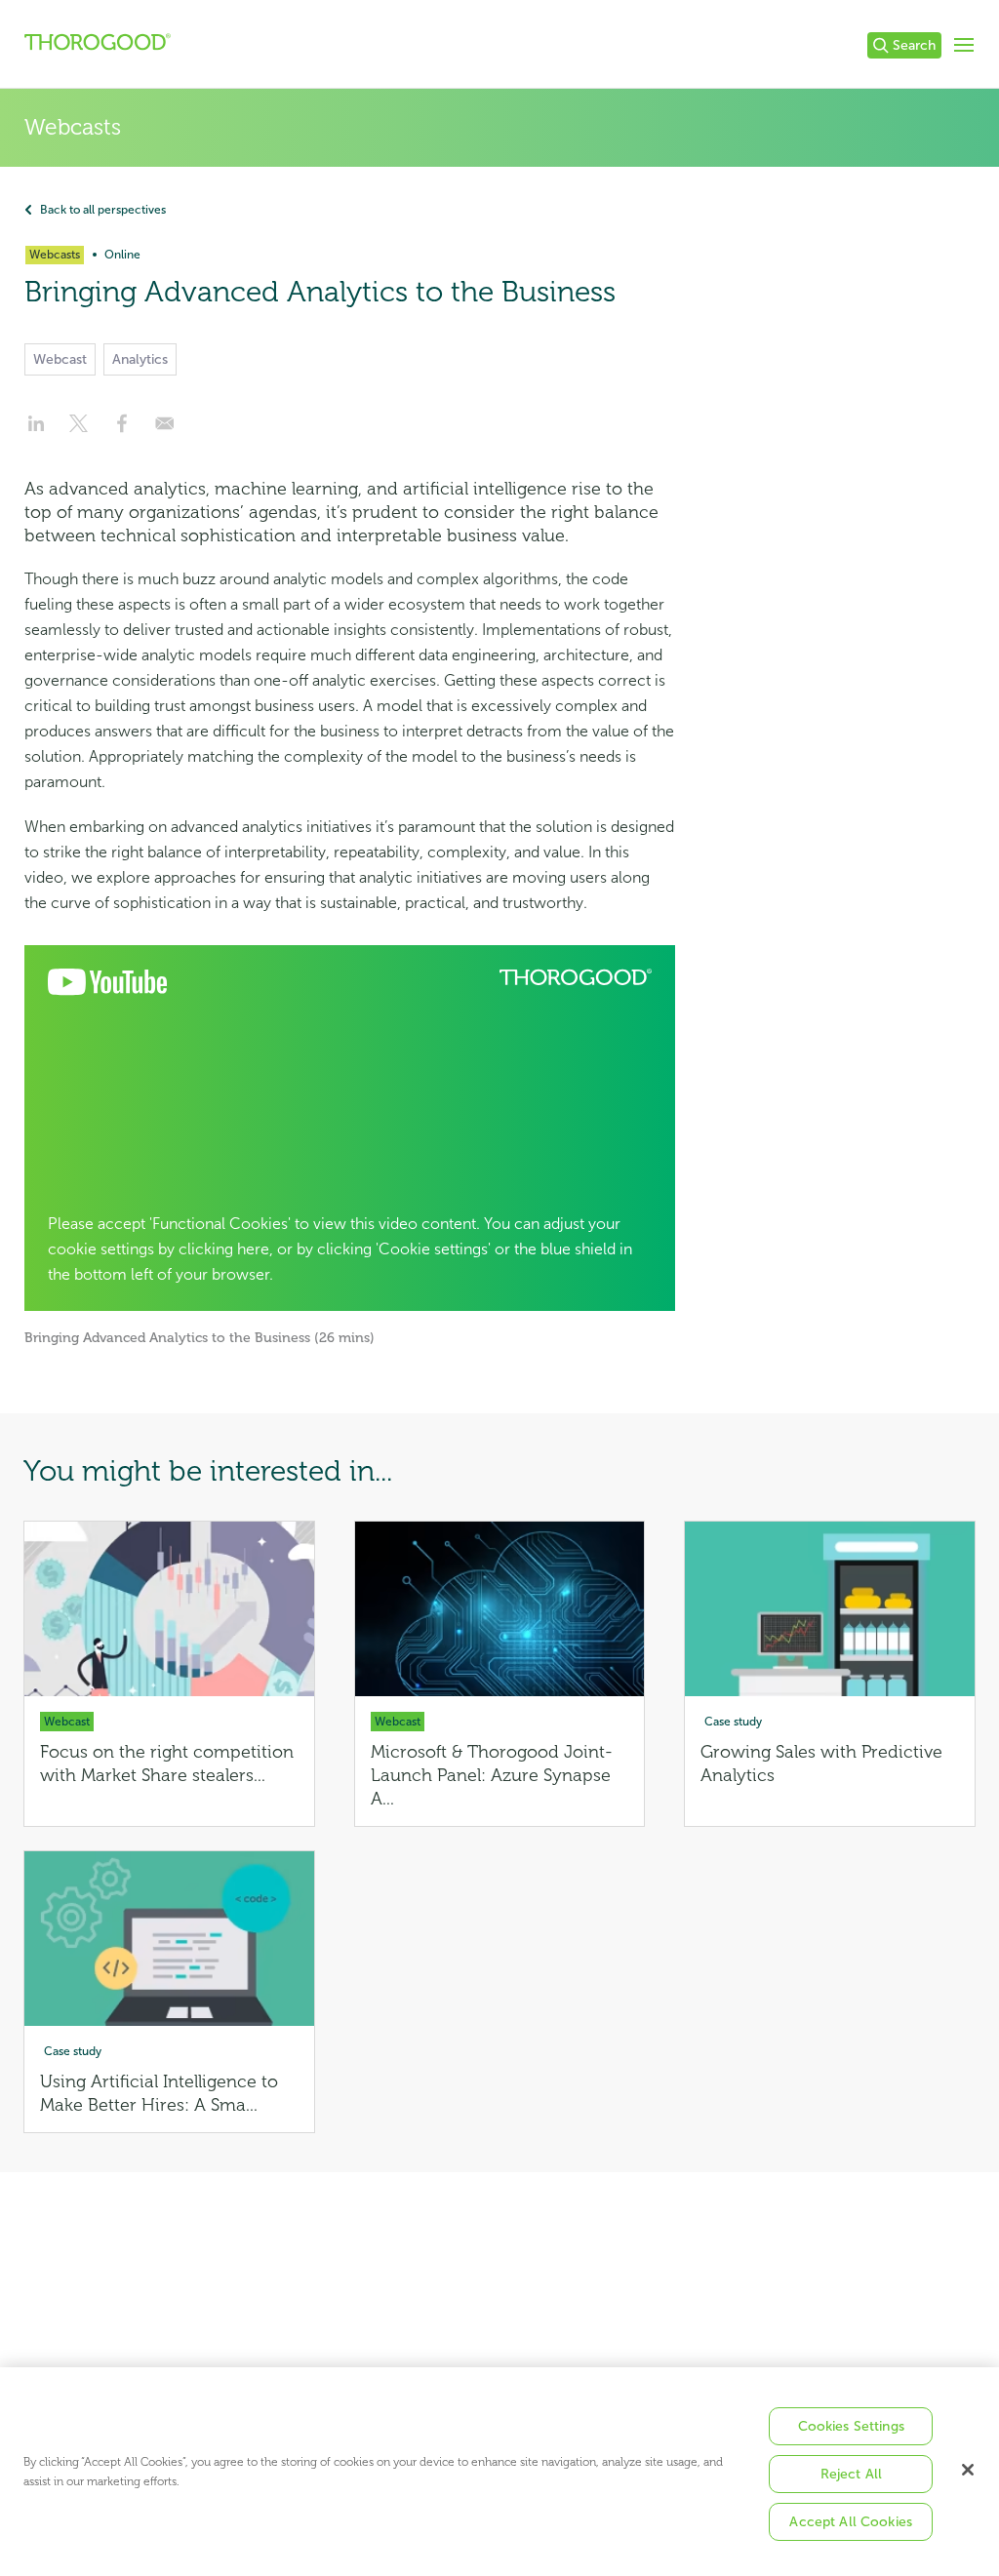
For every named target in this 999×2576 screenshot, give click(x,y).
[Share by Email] (165, 430)
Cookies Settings (851, 2426)
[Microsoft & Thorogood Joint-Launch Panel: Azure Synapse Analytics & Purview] (500, 1674)
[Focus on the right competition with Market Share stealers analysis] (169, 1674)
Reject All (851, 2474)
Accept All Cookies (851, 2522)
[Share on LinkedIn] (36, 430)
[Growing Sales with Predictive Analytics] (830, 1674)
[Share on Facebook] (122, 430)
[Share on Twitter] (79, 430)
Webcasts (73, 127)
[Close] (968, 2470)
